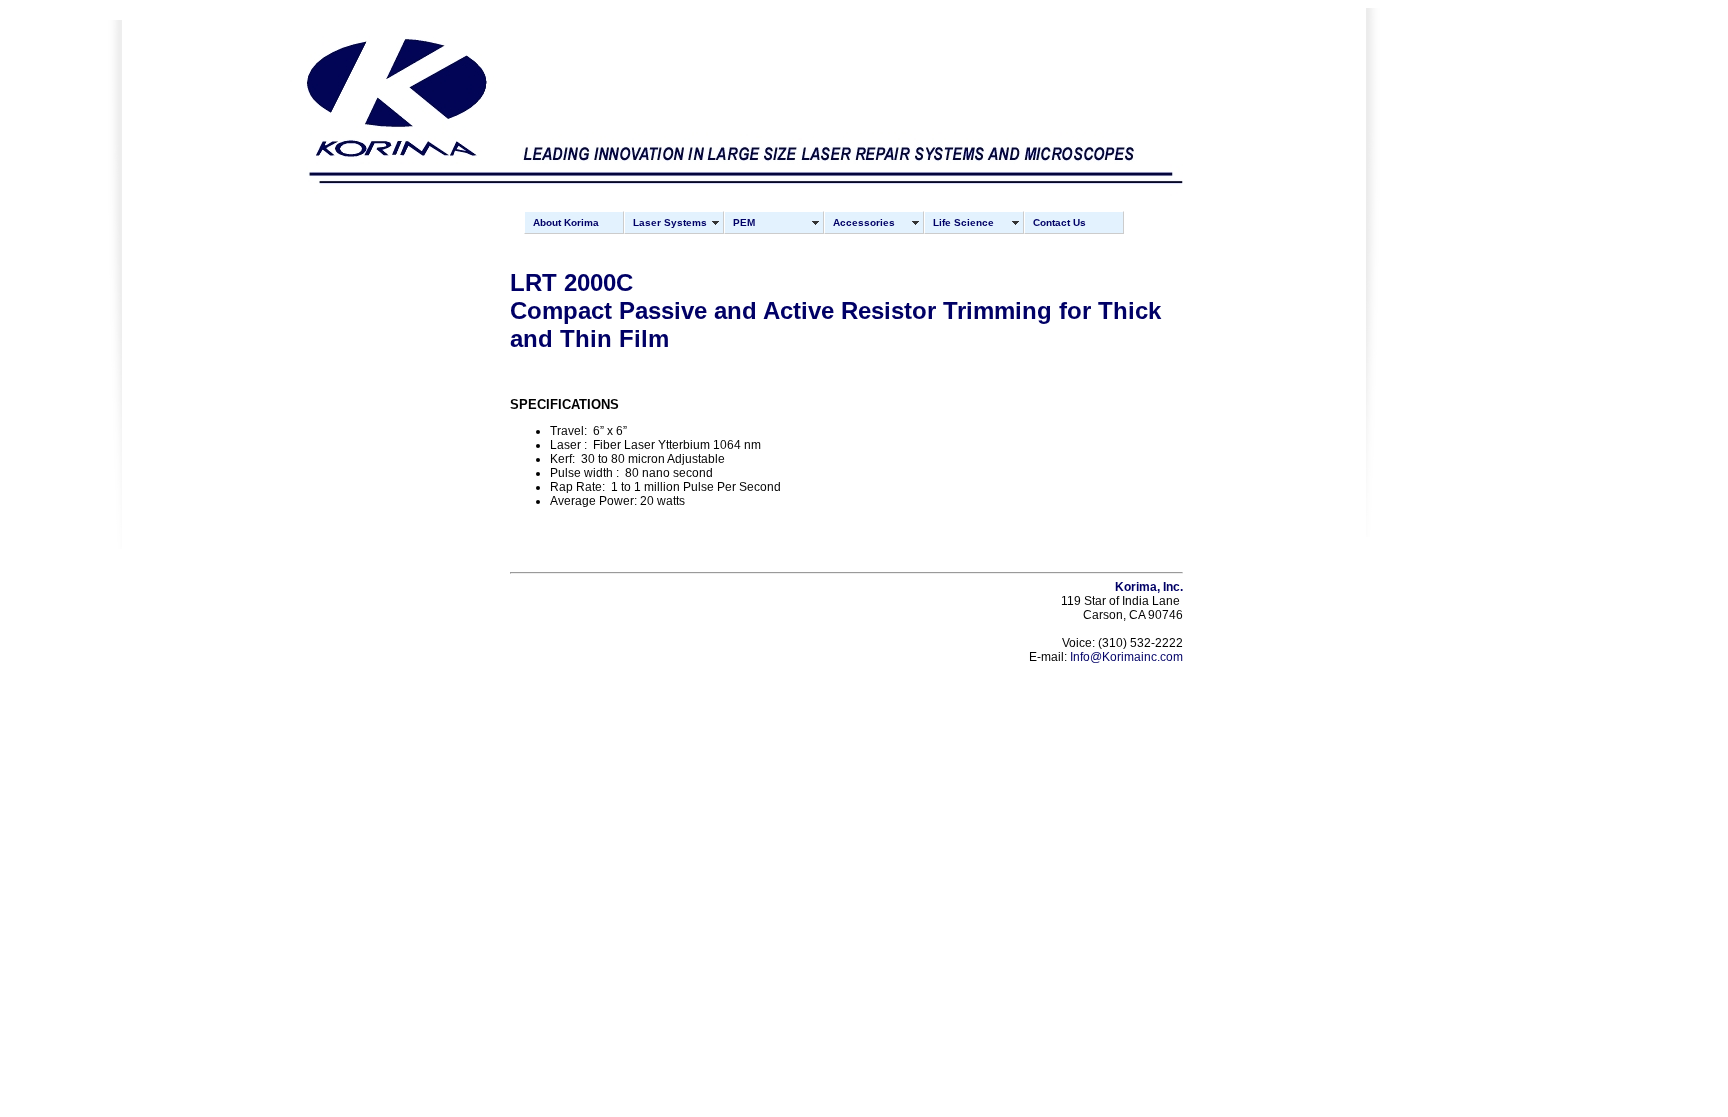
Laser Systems (670, 222)
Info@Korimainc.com (1126, 657)
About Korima (566, 222)
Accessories (864, 222)
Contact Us (1059, 222)
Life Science (963, 222)
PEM (744, 222)
